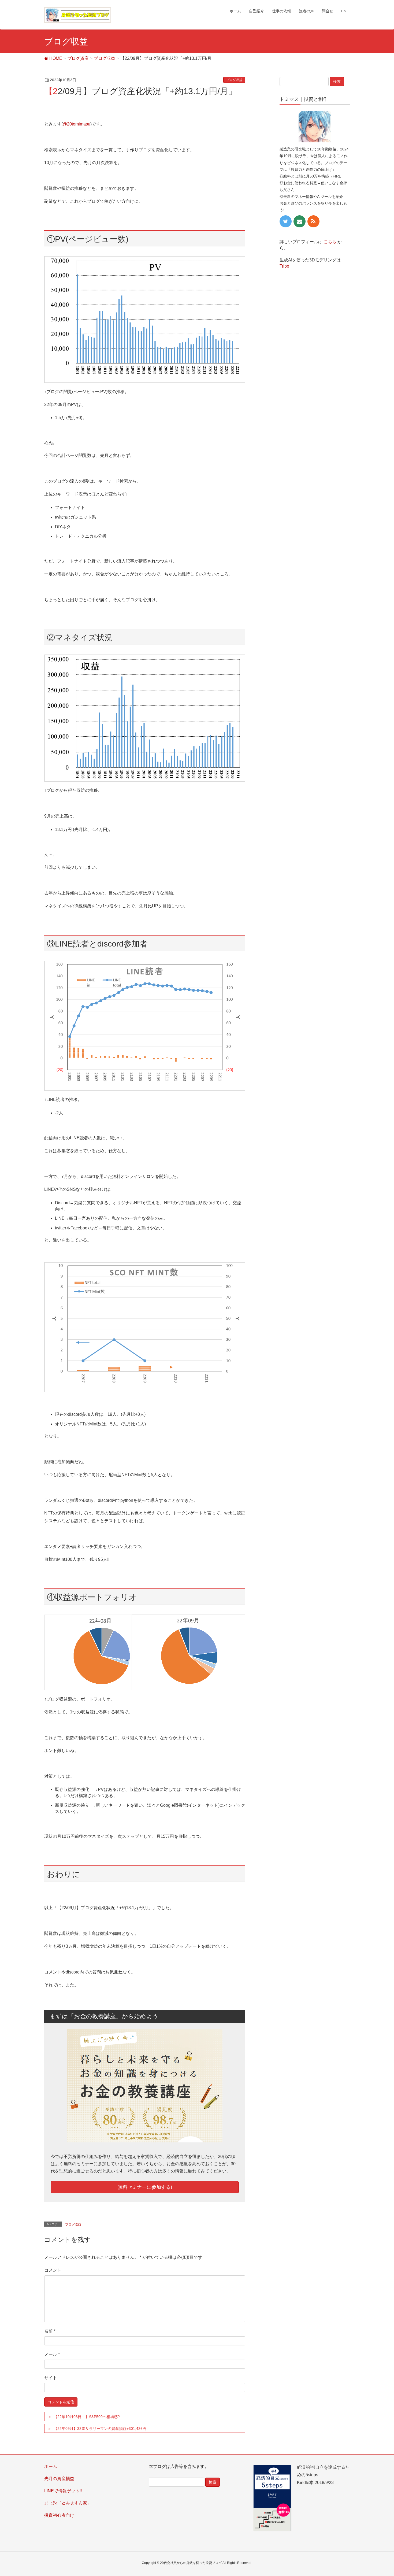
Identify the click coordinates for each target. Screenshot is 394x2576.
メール (52, 2354)
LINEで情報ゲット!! (63, 2491)
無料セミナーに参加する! (145, 2187)
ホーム (51, 2466)
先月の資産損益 (59, 2479)
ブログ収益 (234, 80)
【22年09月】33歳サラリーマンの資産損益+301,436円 (100, 2429)
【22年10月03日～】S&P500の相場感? (87, 2417)
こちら (330, 242)
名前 (50, 2331)
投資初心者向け (59, 2515)
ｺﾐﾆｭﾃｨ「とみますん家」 (68, 2503)
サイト (51, 2378)
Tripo (284, 266)
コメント (53, 2270)
